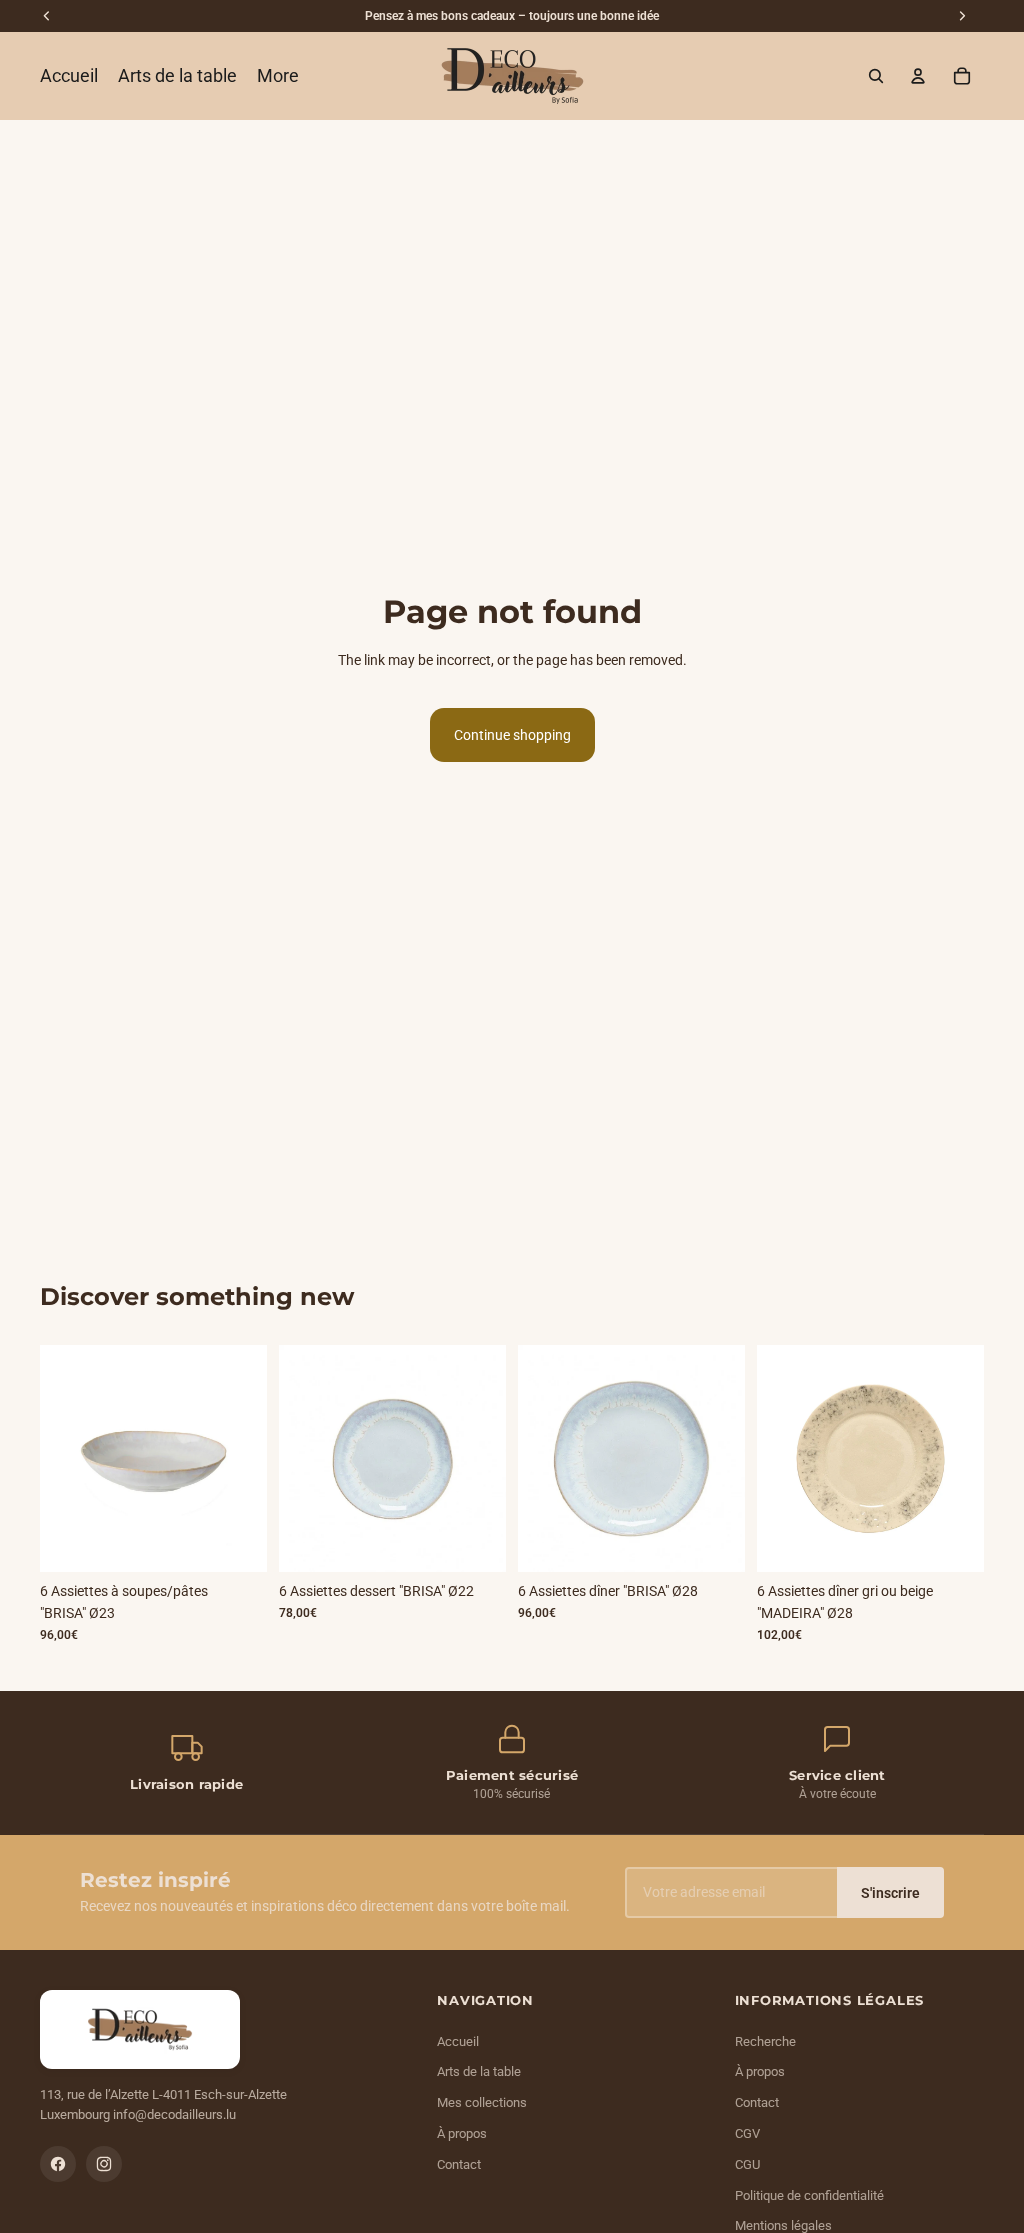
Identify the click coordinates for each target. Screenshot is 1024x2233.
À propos (462, 2133)
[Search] (876, 76)
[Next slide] (245, 1458)
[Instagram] (104, 2164)
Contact (459, 2164)
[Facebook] (58, 2164)
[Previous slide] (62, 1458)
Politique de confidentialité (809, 2195)
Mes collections (482, 2102)
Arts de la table (479, 2071)
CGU (747, 2164)
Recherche (765, 2041)
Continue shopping (512, 735)
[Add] (236, 1541)
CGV (747, 2133)
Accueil (458, 2041)
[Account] (918, 76)
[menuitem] (278, 76)
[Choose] (953, 1541)
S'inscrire (890, 1893)
